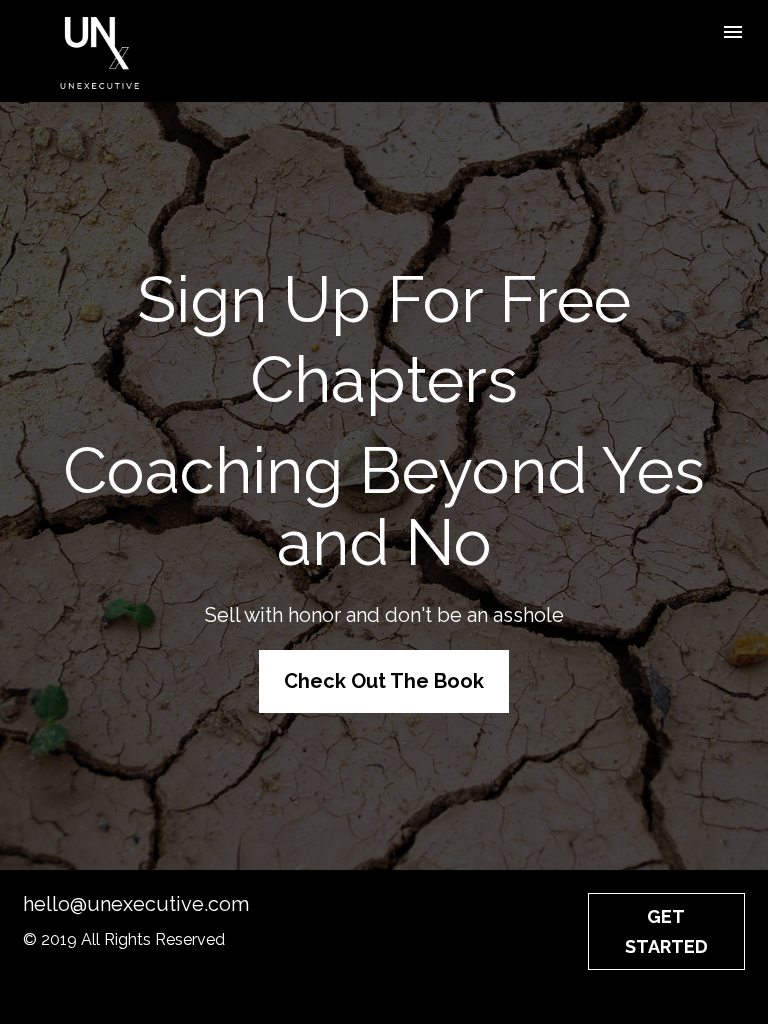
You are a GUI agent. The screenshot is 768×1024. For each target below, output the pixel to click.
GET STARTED (666, 931)
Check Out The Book (384, 681)
